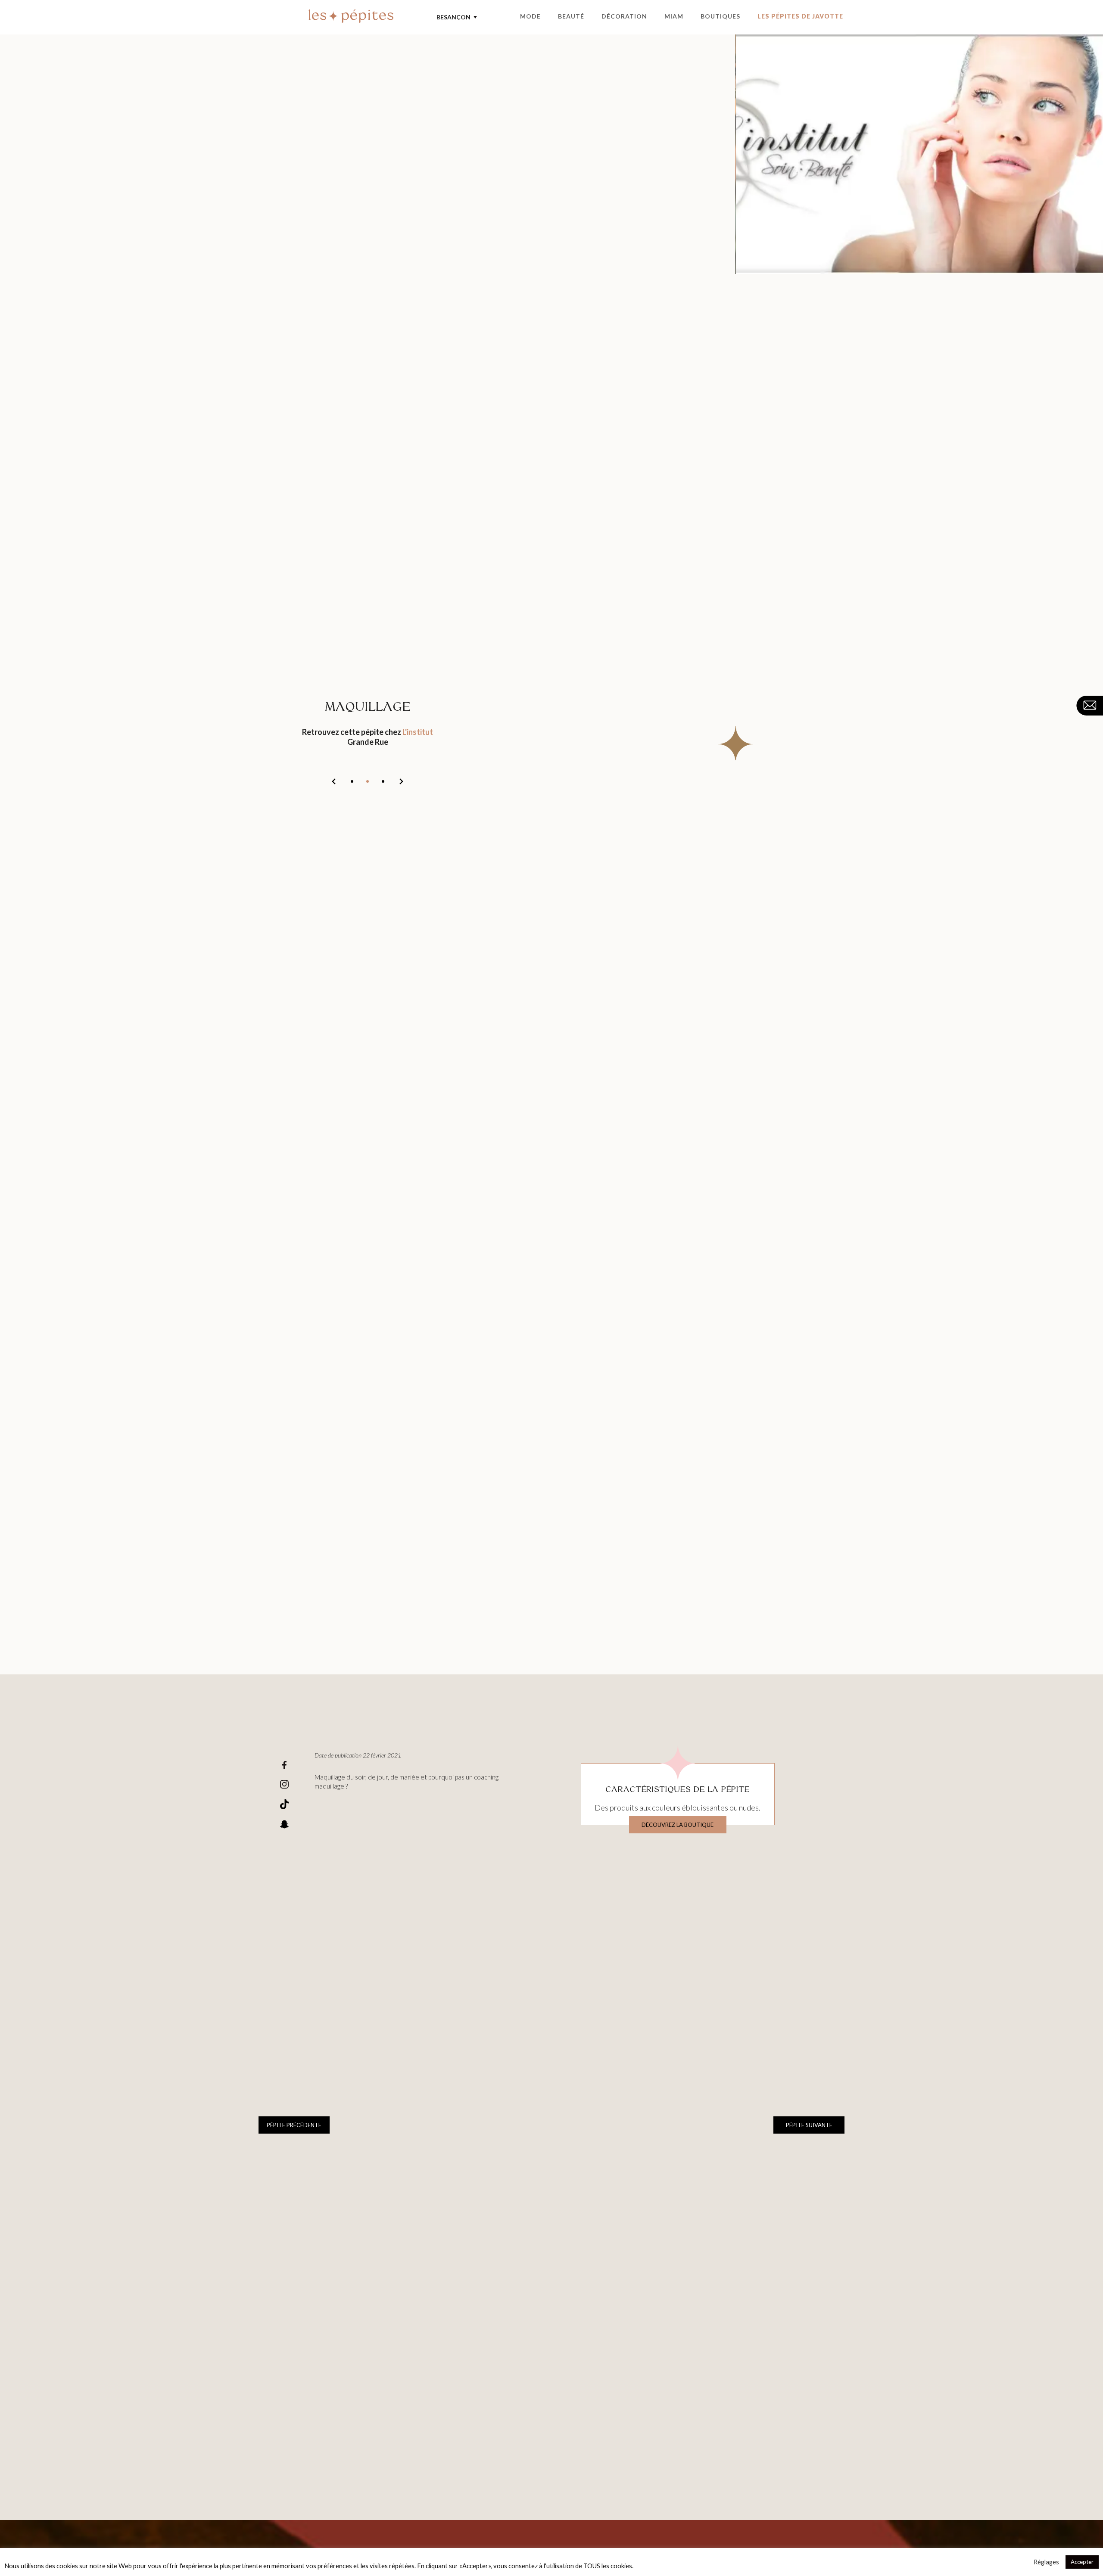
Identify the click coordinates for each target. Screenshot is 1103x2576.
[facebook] (284, 1766)
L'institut (418, 732)
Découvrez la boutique (678, 1825)
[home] (351, 17)
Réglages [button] (1046, 2562)
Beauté (571, 16)
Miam (674, 16)
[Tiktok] (284, 1805)
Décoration (624, 16)
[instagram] (284, 1785)
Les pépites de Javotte (800, 16)
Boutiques (720, 16)
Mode (530, 16)
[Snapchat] (284, 1825)
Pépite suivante (809, 2125)
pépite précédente (294, 2125)
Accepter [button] (1082, 2562)
